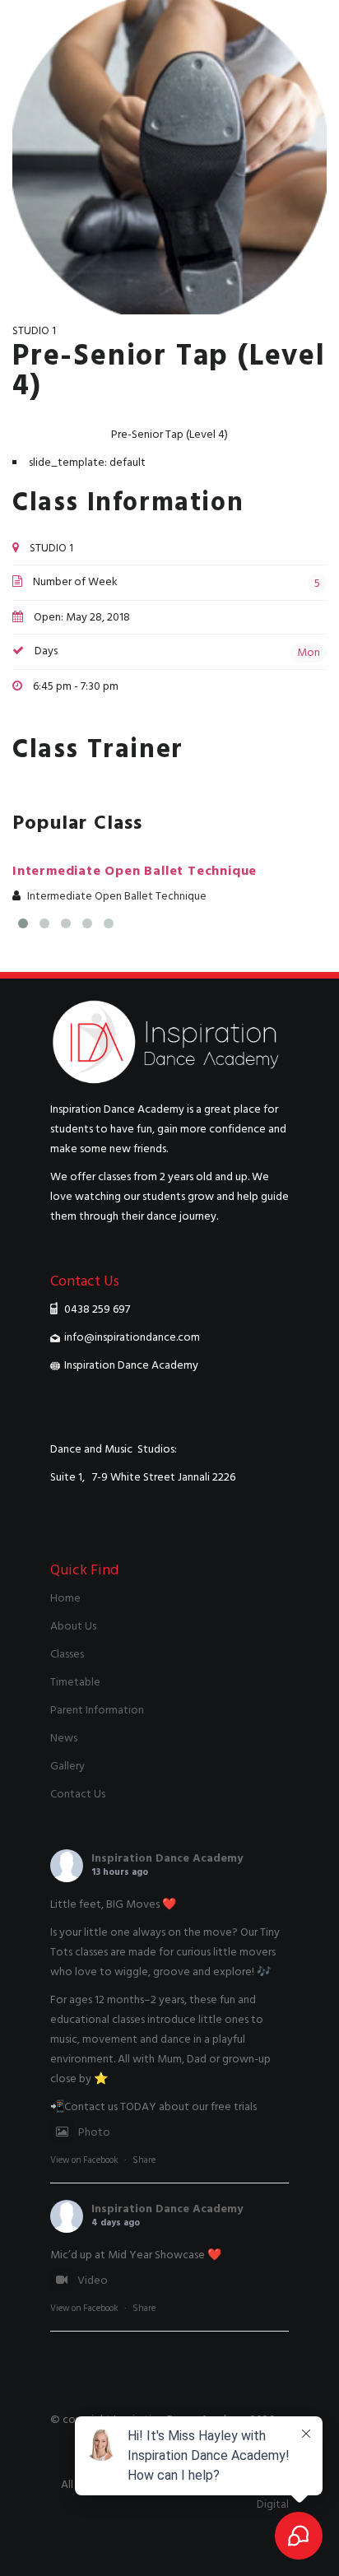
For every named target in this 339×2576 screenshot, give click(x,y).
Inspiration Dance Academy (167, 1858)
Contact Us (78, 1794)
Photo (94, 2132)
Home (65, 1598)
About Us (73, 1626)
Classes (67, 1654)
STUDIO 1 (34, 330)
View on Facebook (84, 2160)
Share (144, 2160)
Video (93, 2280)
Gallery (67, 1766)
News (64, 1738)
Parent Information (97, 1710)
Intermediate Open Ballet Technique (135, 871)
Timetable (75, 1682)
